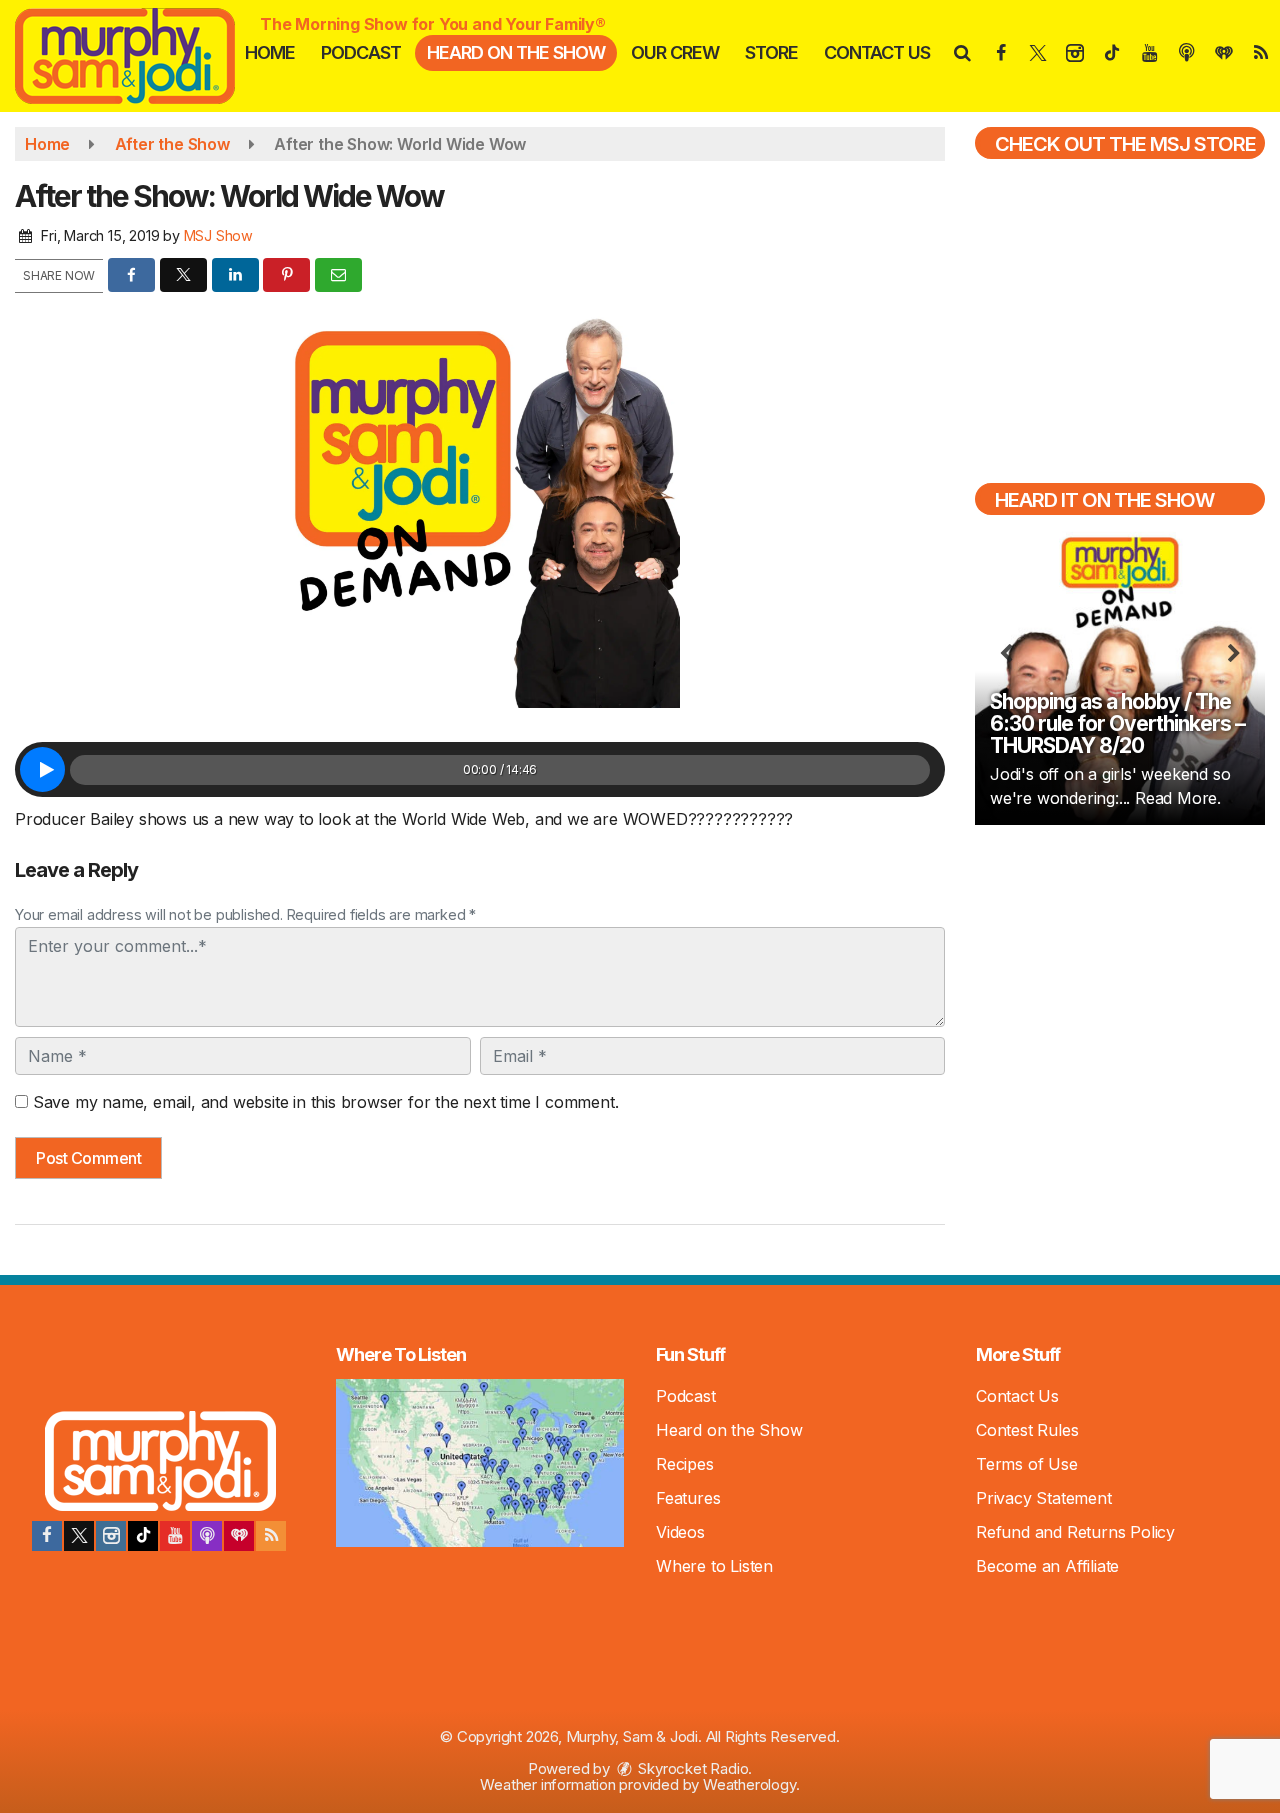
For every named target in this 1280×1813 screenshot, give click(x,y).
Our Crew (675, 52)
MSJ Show (218, 235)
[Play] (42, 769)
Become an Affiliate (1047, 1566)
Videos (680, 1532)
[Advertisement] (1120, 984)
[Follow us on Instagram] (111, 1536)
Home (270, 52)
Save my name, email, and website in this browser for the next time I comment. (326, 1102)
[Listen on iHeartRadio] (239, 1536)
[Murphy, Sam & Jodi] (140, 54)
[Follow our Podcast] (207, 1536)
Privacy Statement (1044, 1498)
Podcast (361, 52)
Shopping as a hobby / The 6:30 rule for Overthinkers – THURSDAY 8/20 (1117, 723)
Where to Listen (714, 1566)
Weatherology (749, 1784)
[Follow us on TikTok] (143, 1536)
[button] (961, 52)
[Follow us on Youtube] (175, 1536)
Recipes (685, 1464)
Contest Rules (1027, 1430)
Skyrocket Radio (692, 1768)
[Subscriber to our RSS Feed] (271, 1536)
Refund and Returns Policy (1075, 1532)
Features (688, 1498)
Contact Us (877, 52)
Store (771, 52)
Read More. (1178, 798)
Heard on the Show (516, 52)
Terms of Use (1027, 1464)
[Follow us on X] (79, 1536)
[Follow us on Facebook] (47, 1536)
